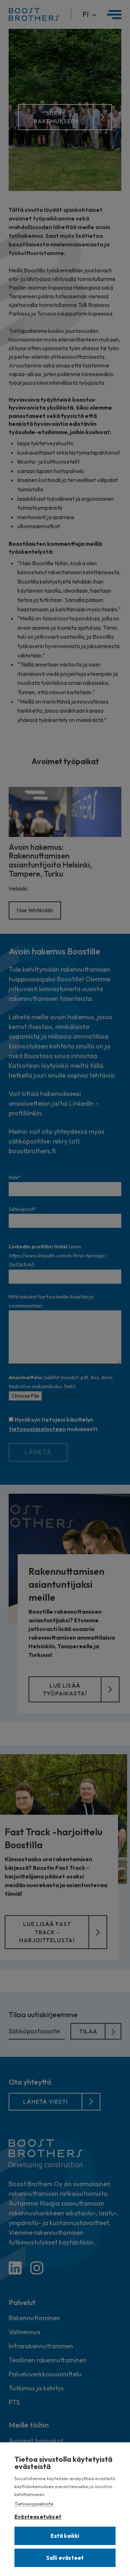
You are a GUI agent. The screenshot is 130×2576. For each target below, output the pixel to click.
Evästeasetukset (38, 2515)
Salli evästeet (65, 2558)
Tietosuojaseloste (34, 2504)
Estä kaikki (65, 2536)
